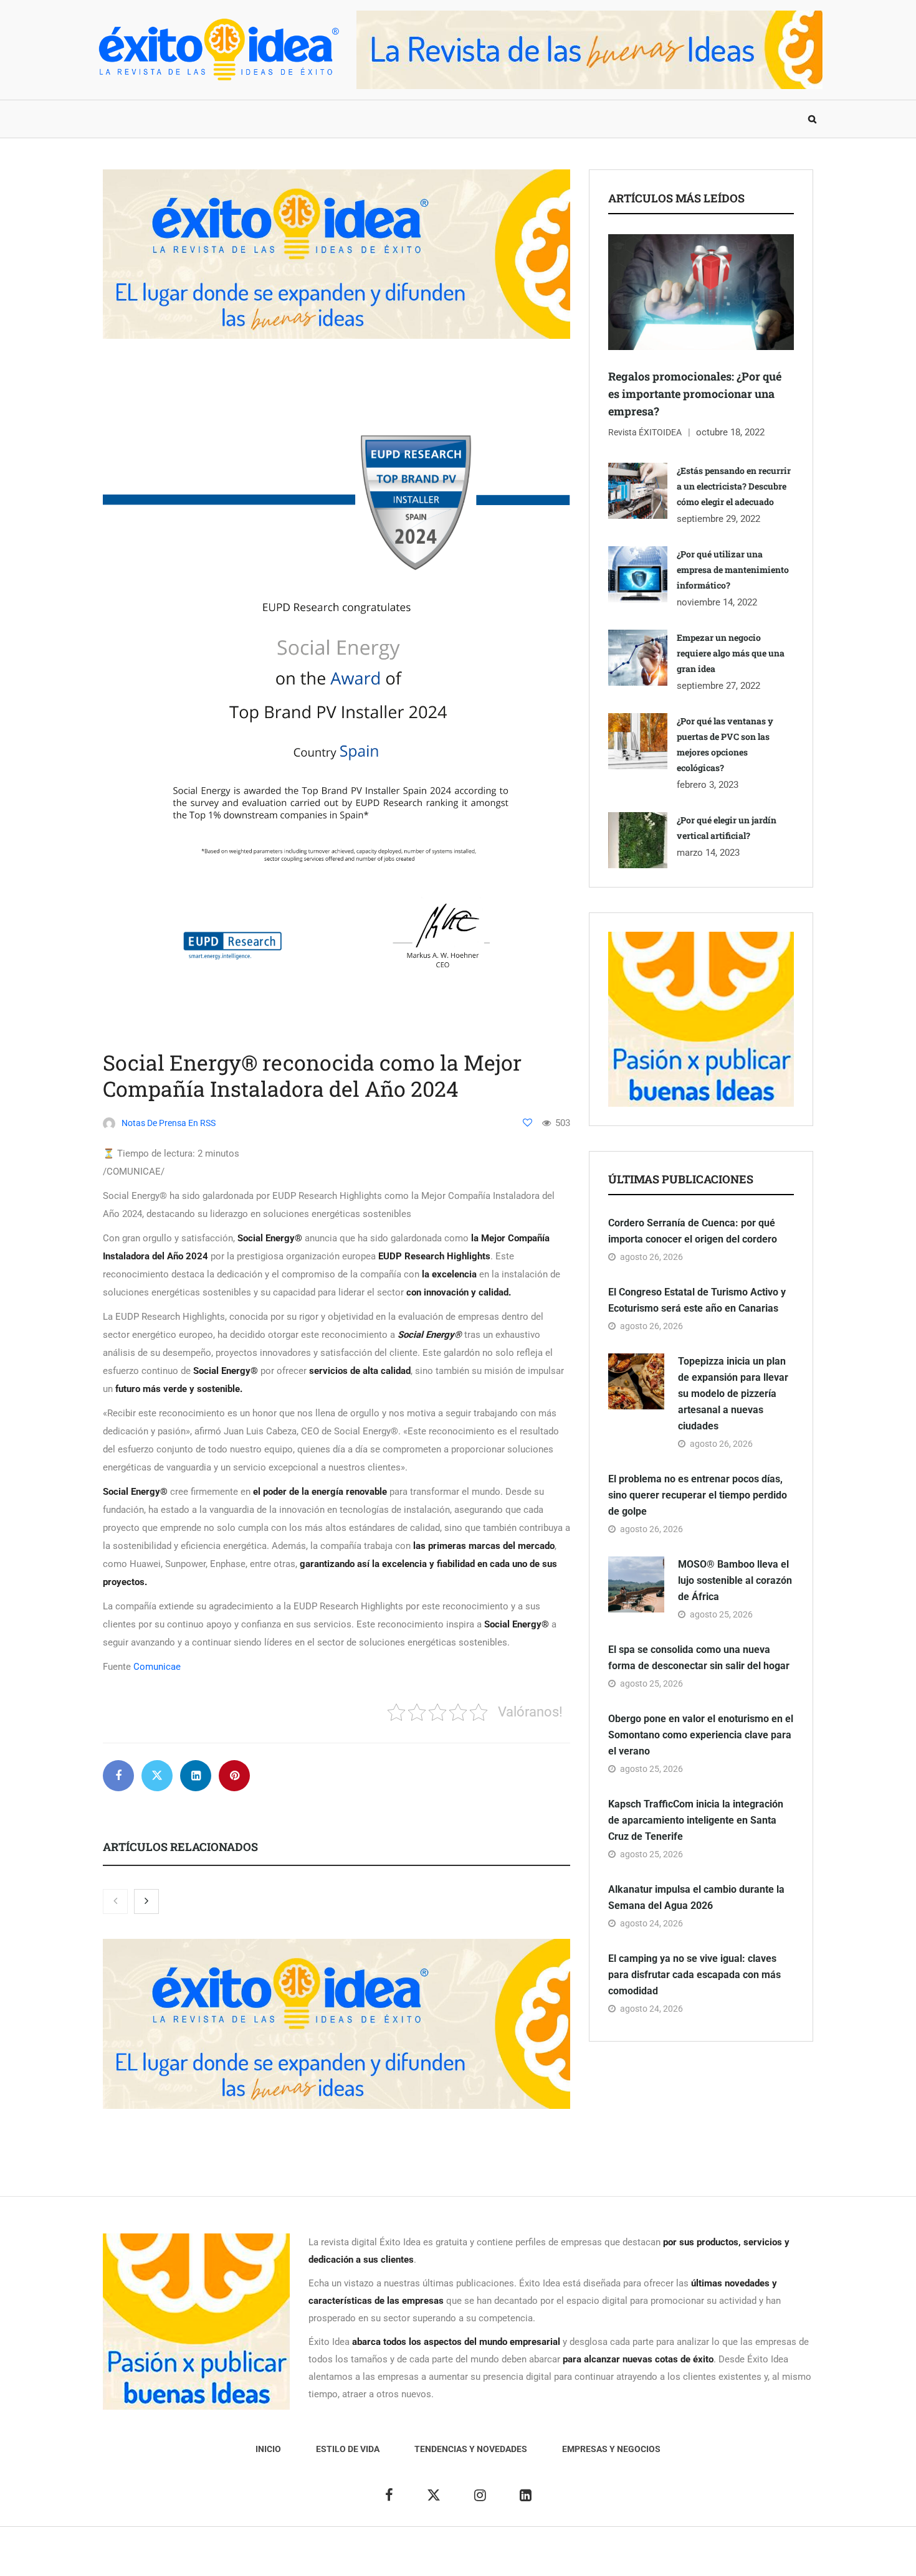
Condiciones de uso (685, 2558)
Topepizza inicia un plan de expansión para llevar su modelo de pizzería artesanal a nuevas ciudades (733, 1394)
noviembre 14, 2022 (717, 602)
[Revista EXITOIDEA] (218, 50)
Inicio (118, 119)
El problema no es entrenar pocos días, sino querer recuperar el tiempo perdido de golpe (698, 1495)
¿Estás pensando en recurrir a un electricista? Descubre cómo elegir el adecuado (734, 486)
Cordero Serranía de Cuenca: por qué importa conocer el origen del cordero (693, 1231)
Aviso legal (432, 2558)
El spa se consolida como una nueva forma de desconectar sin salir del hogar (699, 1658)
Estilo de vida (187, 119)
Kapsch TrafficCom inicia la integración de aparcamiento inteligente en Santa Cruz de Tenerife (696, 1820)
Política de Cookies (598, 2558)
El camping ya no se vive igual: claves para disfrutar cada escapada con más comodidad (694, 1975)
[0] (527, 1123)
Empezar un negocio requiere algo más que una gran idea (731, 653)
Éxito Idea (382, 2558)
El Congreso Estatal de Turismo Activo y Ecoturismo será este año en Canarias (697, 1300)
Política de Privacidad (506, 2558)
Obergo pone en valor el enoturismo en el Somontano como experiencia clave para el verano (701, 1735)
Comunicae (157, 1667)
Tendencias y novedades (302, 119)
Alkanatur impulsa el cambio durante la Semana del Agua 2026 (696, 1897)
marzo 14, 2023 (708, 853)
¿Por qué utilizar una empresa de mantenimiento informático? (733, 570)
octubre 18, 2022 (730, 432)
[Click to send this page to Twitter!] (157, 1776)
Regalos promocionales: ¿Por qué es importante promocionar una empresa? (695, 394)
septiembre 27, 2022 (718, 686)
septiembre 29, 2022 (718, 519)
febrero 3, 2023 (708, 785)
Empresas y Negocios (435, 119)
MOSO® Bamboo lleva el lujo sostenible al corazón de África (735, 1580)
